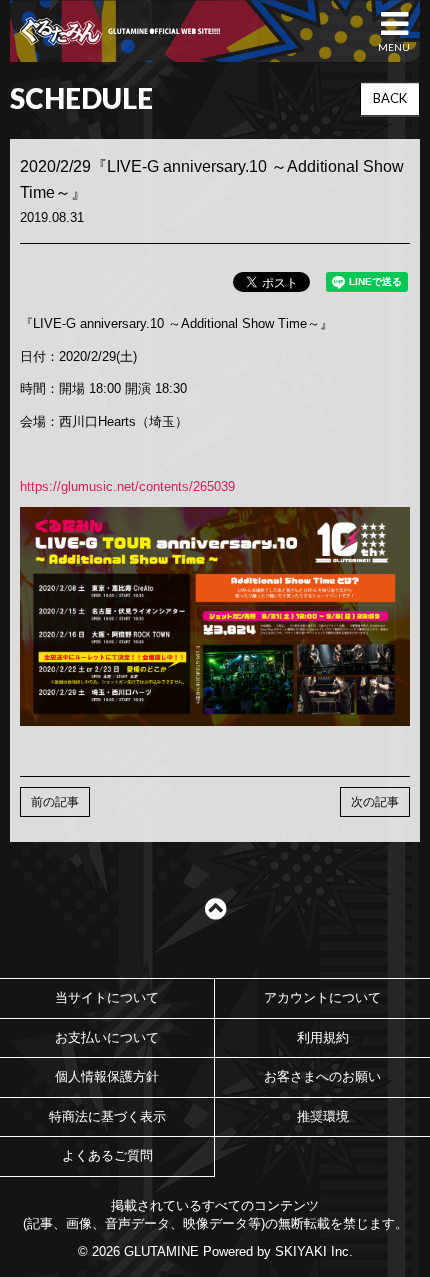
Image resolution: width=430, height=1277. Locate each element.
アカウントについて (322, 997)
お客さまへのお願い (322, 1076)
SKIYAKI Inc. (314, 1251)
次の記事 (375, 802)
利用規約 (323, 1037)
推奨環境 (323, 1116)
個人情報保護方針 (107, 1076)
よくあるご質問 (107, 1155)
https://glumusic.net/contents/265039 (127, 486)
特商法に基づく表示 (107, 1116)
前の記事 (55, 802)
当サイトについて (107, 997)
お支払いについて (107, 1037)
